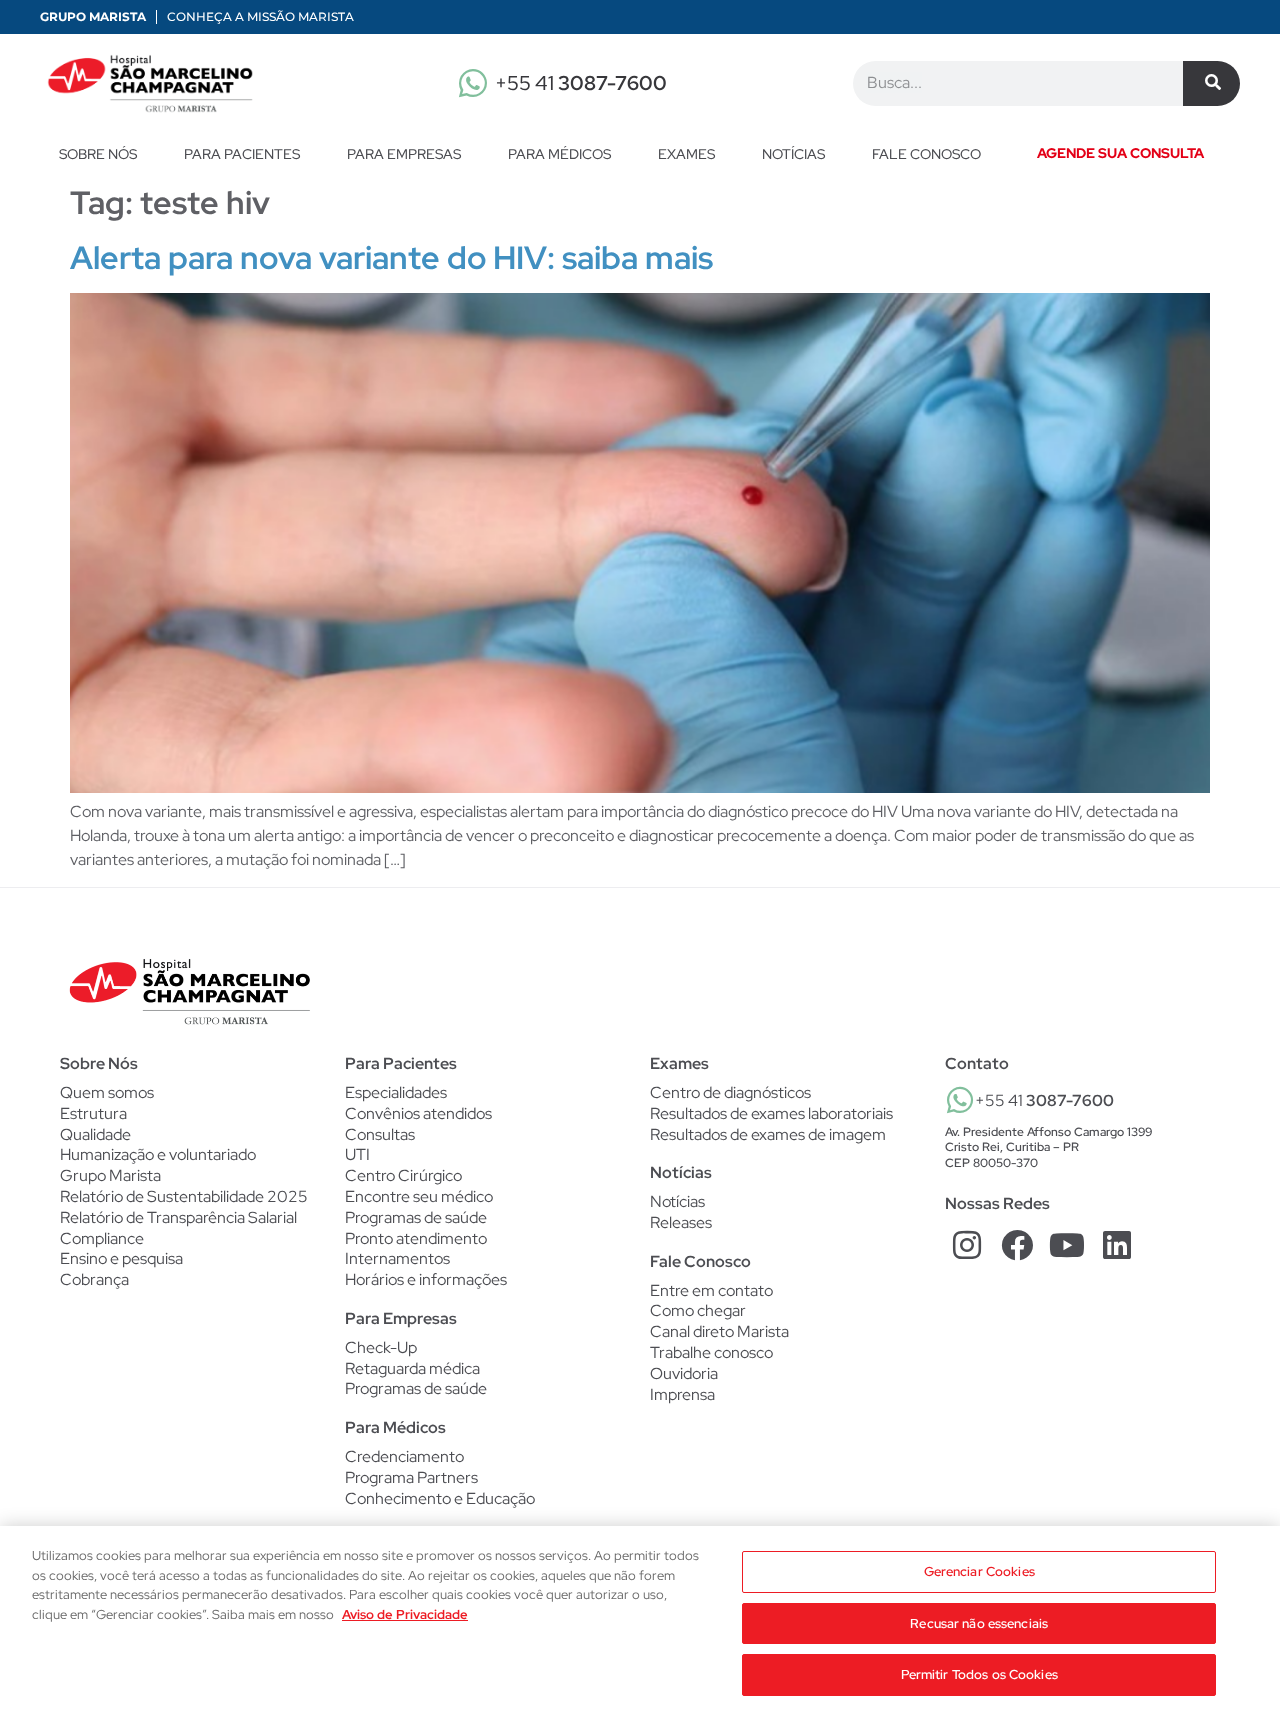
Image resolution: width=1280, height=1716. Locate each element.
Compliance (102, 1238)
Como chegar (698, 1310)
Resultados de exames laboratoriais (771, 1114)
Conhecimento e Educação (440, 1499)
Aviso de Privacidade (405, 1614)
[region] (640, 1621)
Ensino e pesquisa (121, 1258)
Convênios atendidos (418, 1114)
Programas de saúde (416, 1218)
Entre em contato (711, 1290)
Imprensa (682, 1394)
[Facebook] (1017, 1245)
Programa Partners (411, 1478)
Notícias (793, 154)
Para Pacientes (242, 154)
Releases (681, 1223)
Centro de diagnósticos (730, 1093)
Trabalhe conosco (711, 1352)
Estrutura (93, 1113)
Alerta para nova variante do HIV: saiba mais (391, 257)
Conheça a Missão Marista (260, 16)
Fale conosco (926, 154)
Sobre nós (98, 154)
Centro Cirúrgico (403, 1176)
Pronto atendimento (416, 1239)
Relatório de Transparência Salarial (178, 1217)
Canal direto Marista (719, 1331)
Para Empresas (404, 154)
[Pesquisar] (1211, 83)
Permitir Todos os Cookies (979, 1674)
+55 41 (581, 83)
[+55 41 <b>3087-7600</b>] (960, 1100)
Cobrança (94, 1279)
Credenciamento (404, 1457)
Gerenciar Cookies (979, 1571)
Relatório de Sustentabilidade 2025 (184, 1196)
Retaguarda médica (412, 1369)
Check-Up (381, 1348)
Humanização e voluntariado (158, 1154)
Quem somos (107, 1092)
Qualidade (95, 1134)
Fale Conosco (700, 1261)
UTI (357, 1155)
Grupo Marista (93, 16)
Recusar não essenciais (979, 1623)
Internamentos (397, 1259)
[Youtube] (1067, 1245)
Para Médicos (559, 154)
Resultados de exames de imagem (768, 1135)
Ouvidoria (684, 1373)
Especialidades (396, 1093)
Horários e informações (426, 1280)
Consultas (380, 1135)
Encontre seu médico (419, 1197)
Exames (686, 154)
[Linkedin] (1116, 1245)
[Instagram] (967, 1245)
